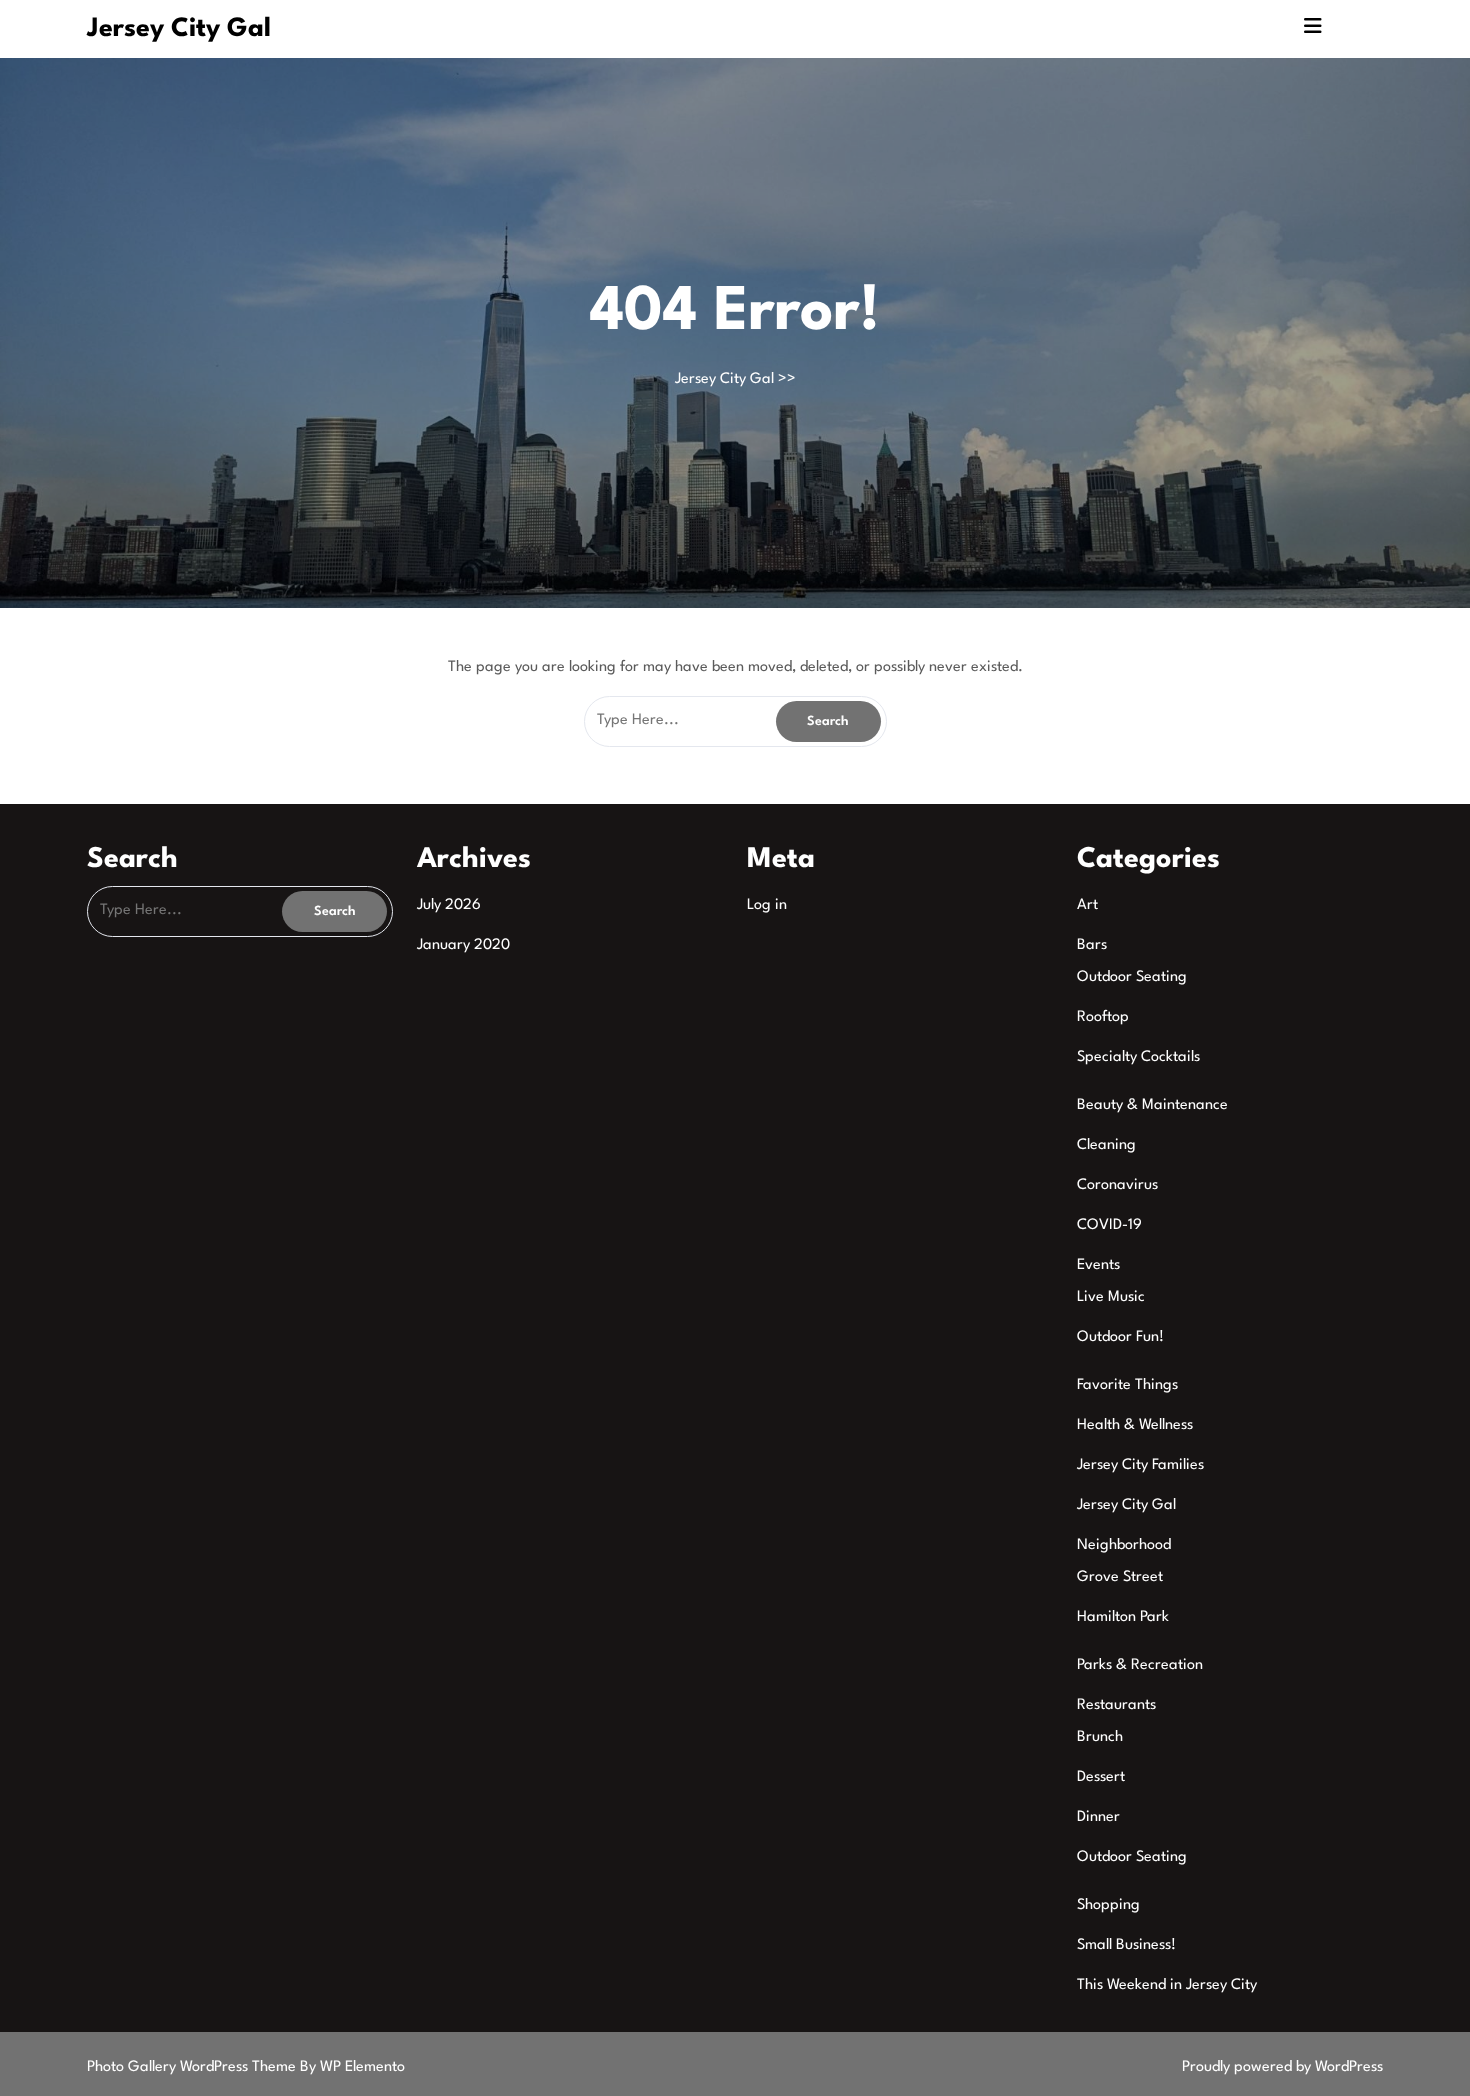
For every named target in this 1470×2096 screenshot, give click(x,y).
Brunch (1100, 1737)
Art (1087, 905)
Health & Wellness (1135, 1425)
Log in (767, 905)
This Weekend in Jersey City (1167, 1985)
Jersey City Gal (179, 29)
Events (1098, 1265)
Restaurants (1116, 1705)
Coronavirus (1117, 1185)
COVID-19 (1109, 1225)
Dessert (1101, 1777)
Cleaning (1106, 1145)
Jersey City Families (1140, 1465)
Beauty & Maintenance (1152, 1105)
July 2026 (449, 905)
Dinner (1098, 1817)
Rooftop (1103, 1017)
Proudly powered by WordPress (1282, 2067)
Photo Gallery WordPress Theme (193, 2067)
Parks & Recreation (1140, 1665)
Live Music (1111, 1297)
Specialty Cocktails (1138, 1057)
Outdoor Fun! (1120, 1337)
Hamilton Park (1123, 1617)
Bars (1092, 945)
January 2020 (463, 945)
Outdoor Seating (1132, 977)
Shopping (1108, 1905)
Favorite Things (1127, 1385)
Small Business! (1126, 1945)
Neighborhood (1124, 1545)
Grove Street (1120, 1577)
